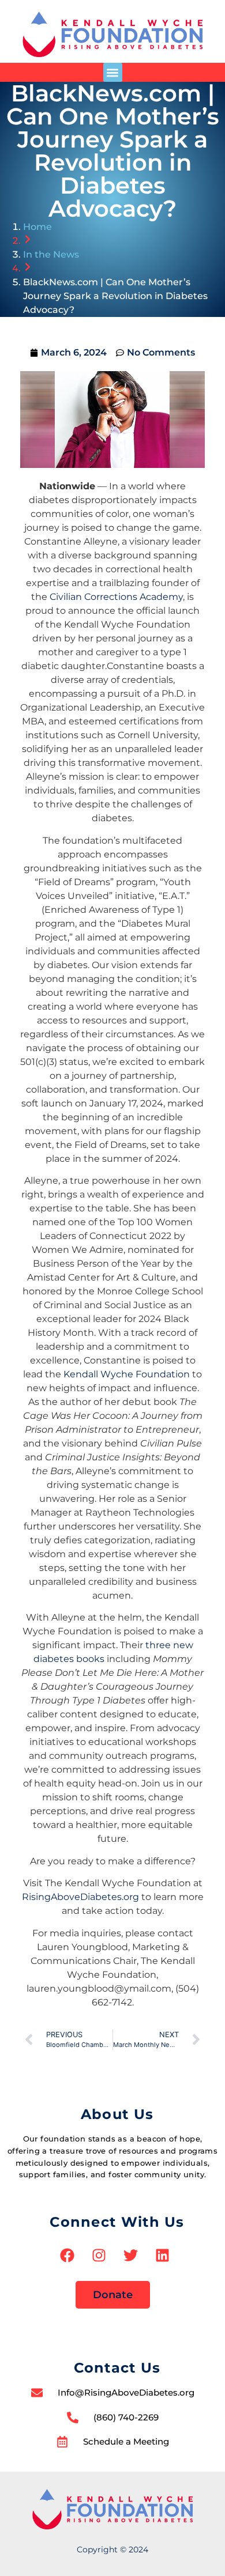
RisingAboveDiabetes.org (80, 1897)
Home (37, 227)
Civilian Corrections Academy (116, 597)
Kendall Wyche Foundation (127, 1374)
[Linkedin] (163, 2255)
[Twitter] (131, 2255)
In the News (51, 254)
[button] (113, 72)
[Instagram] (99, 2255)
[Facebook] (67, 2255)
